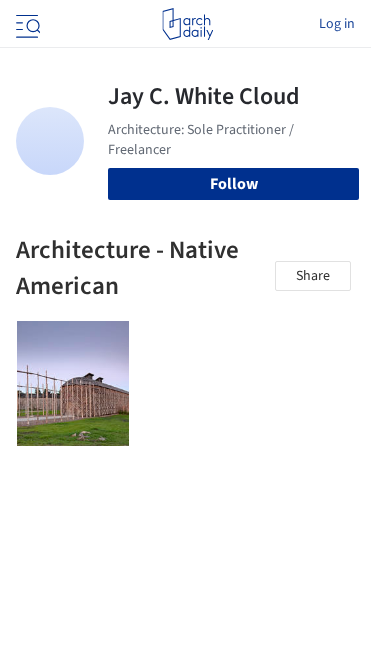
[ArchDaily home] (187, 24)
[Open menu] (26, 24)
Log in (337, 24)
